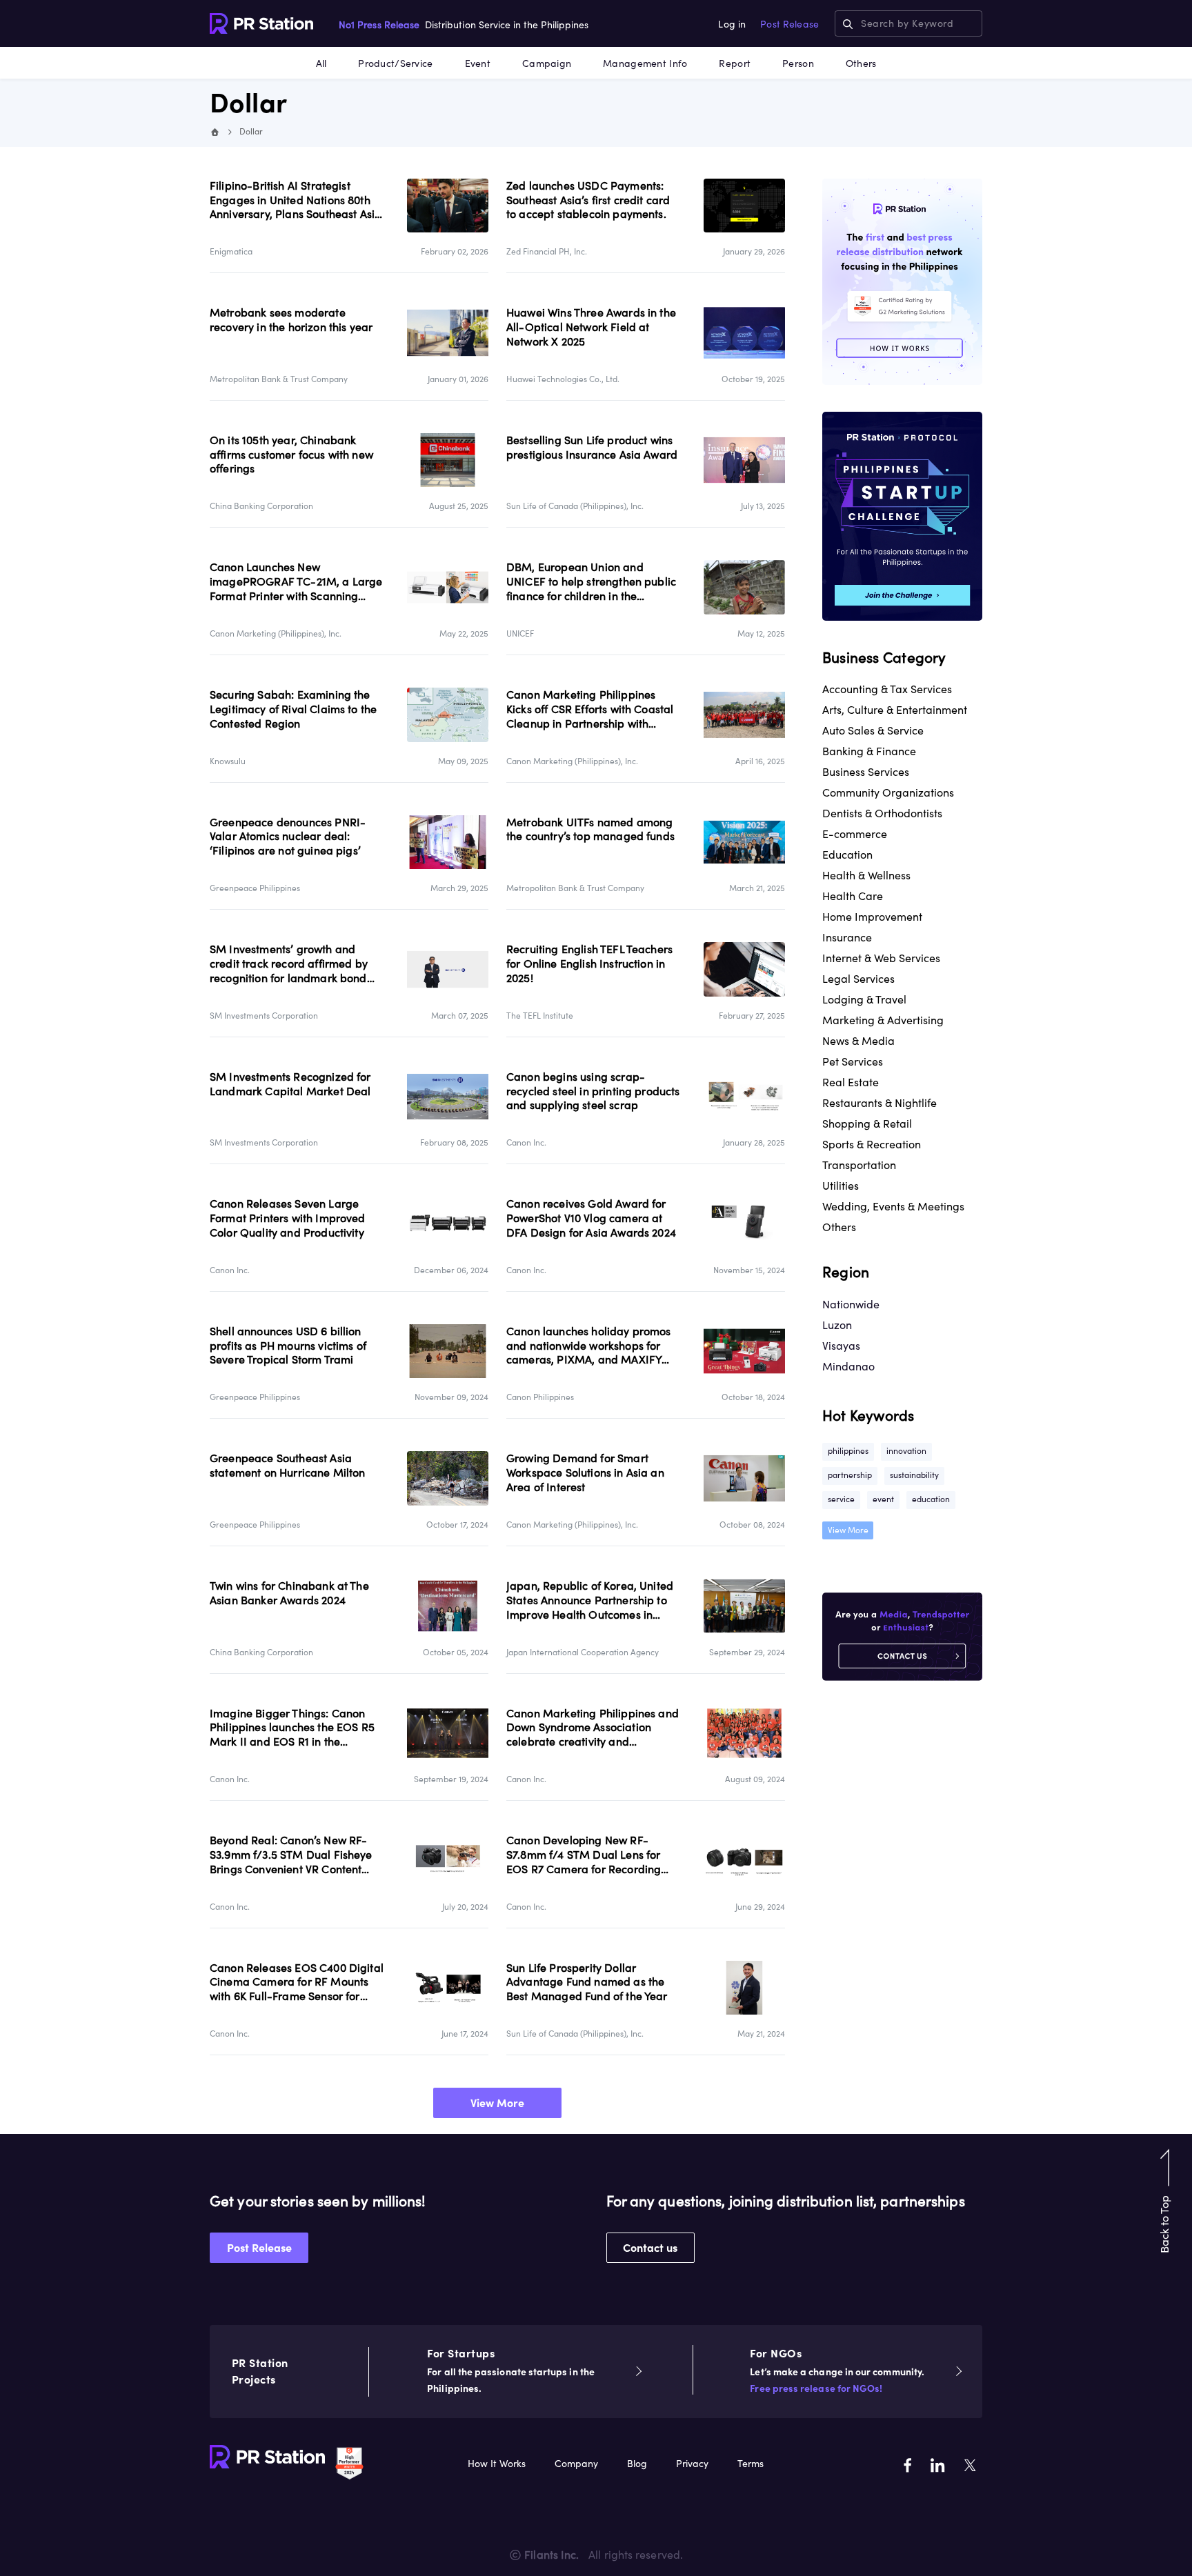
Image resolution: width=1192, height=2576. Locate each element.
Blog (637, 2464)
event (883, 1499)
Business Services (866, 772)
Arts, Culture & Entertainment (895, 710)
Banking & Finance (869, 751)
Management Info (645, 63)
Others (861, 63)
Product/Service (395, 63)
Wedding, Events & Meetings (893, 1206)
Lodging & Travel (864, 999)
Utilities (841, 1186)
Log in (732, 24)
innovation (906, 1451)
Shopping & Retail (867, 1124)
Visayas (841, 1346)
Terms (751, 2464)
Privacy (692, 2464)
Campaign (547, 63)
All (321, 63)
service (841, 1499)
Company (576, 2464)
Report (735, 63)
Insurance (847, 937)
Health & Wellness (866, 875)
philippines (848, 1451)
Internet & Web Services (881, 958)
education (931, 1499)
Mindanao (848, 1366)
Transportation (859, 1165)
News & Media (858, 1041)
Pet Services (853, 1061)
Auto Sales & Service (873, 730)
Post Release (789, 24)
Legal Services (858, 979)
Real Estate (851, 1082)
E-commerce (855, 834)
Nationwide (851, 1304)
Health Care (853, 896)
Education (847, 855)
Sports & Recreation (872, 1144)
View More (497, 2103)
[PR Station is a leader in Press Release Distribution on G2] (349, 2462)
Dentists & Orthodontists (882, 813)
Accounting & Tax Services (887, 689)
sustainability (914, 1475)
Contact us (650, 2248)
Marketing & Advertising (883, 1020)
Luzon (837, 1325)
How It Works (497, 2464)
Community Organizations (888, 792)
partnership (850, 1475)
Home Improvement (872, 917)
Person (798, 63)
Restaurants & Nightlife (880, 1103)
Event (478, 63)
